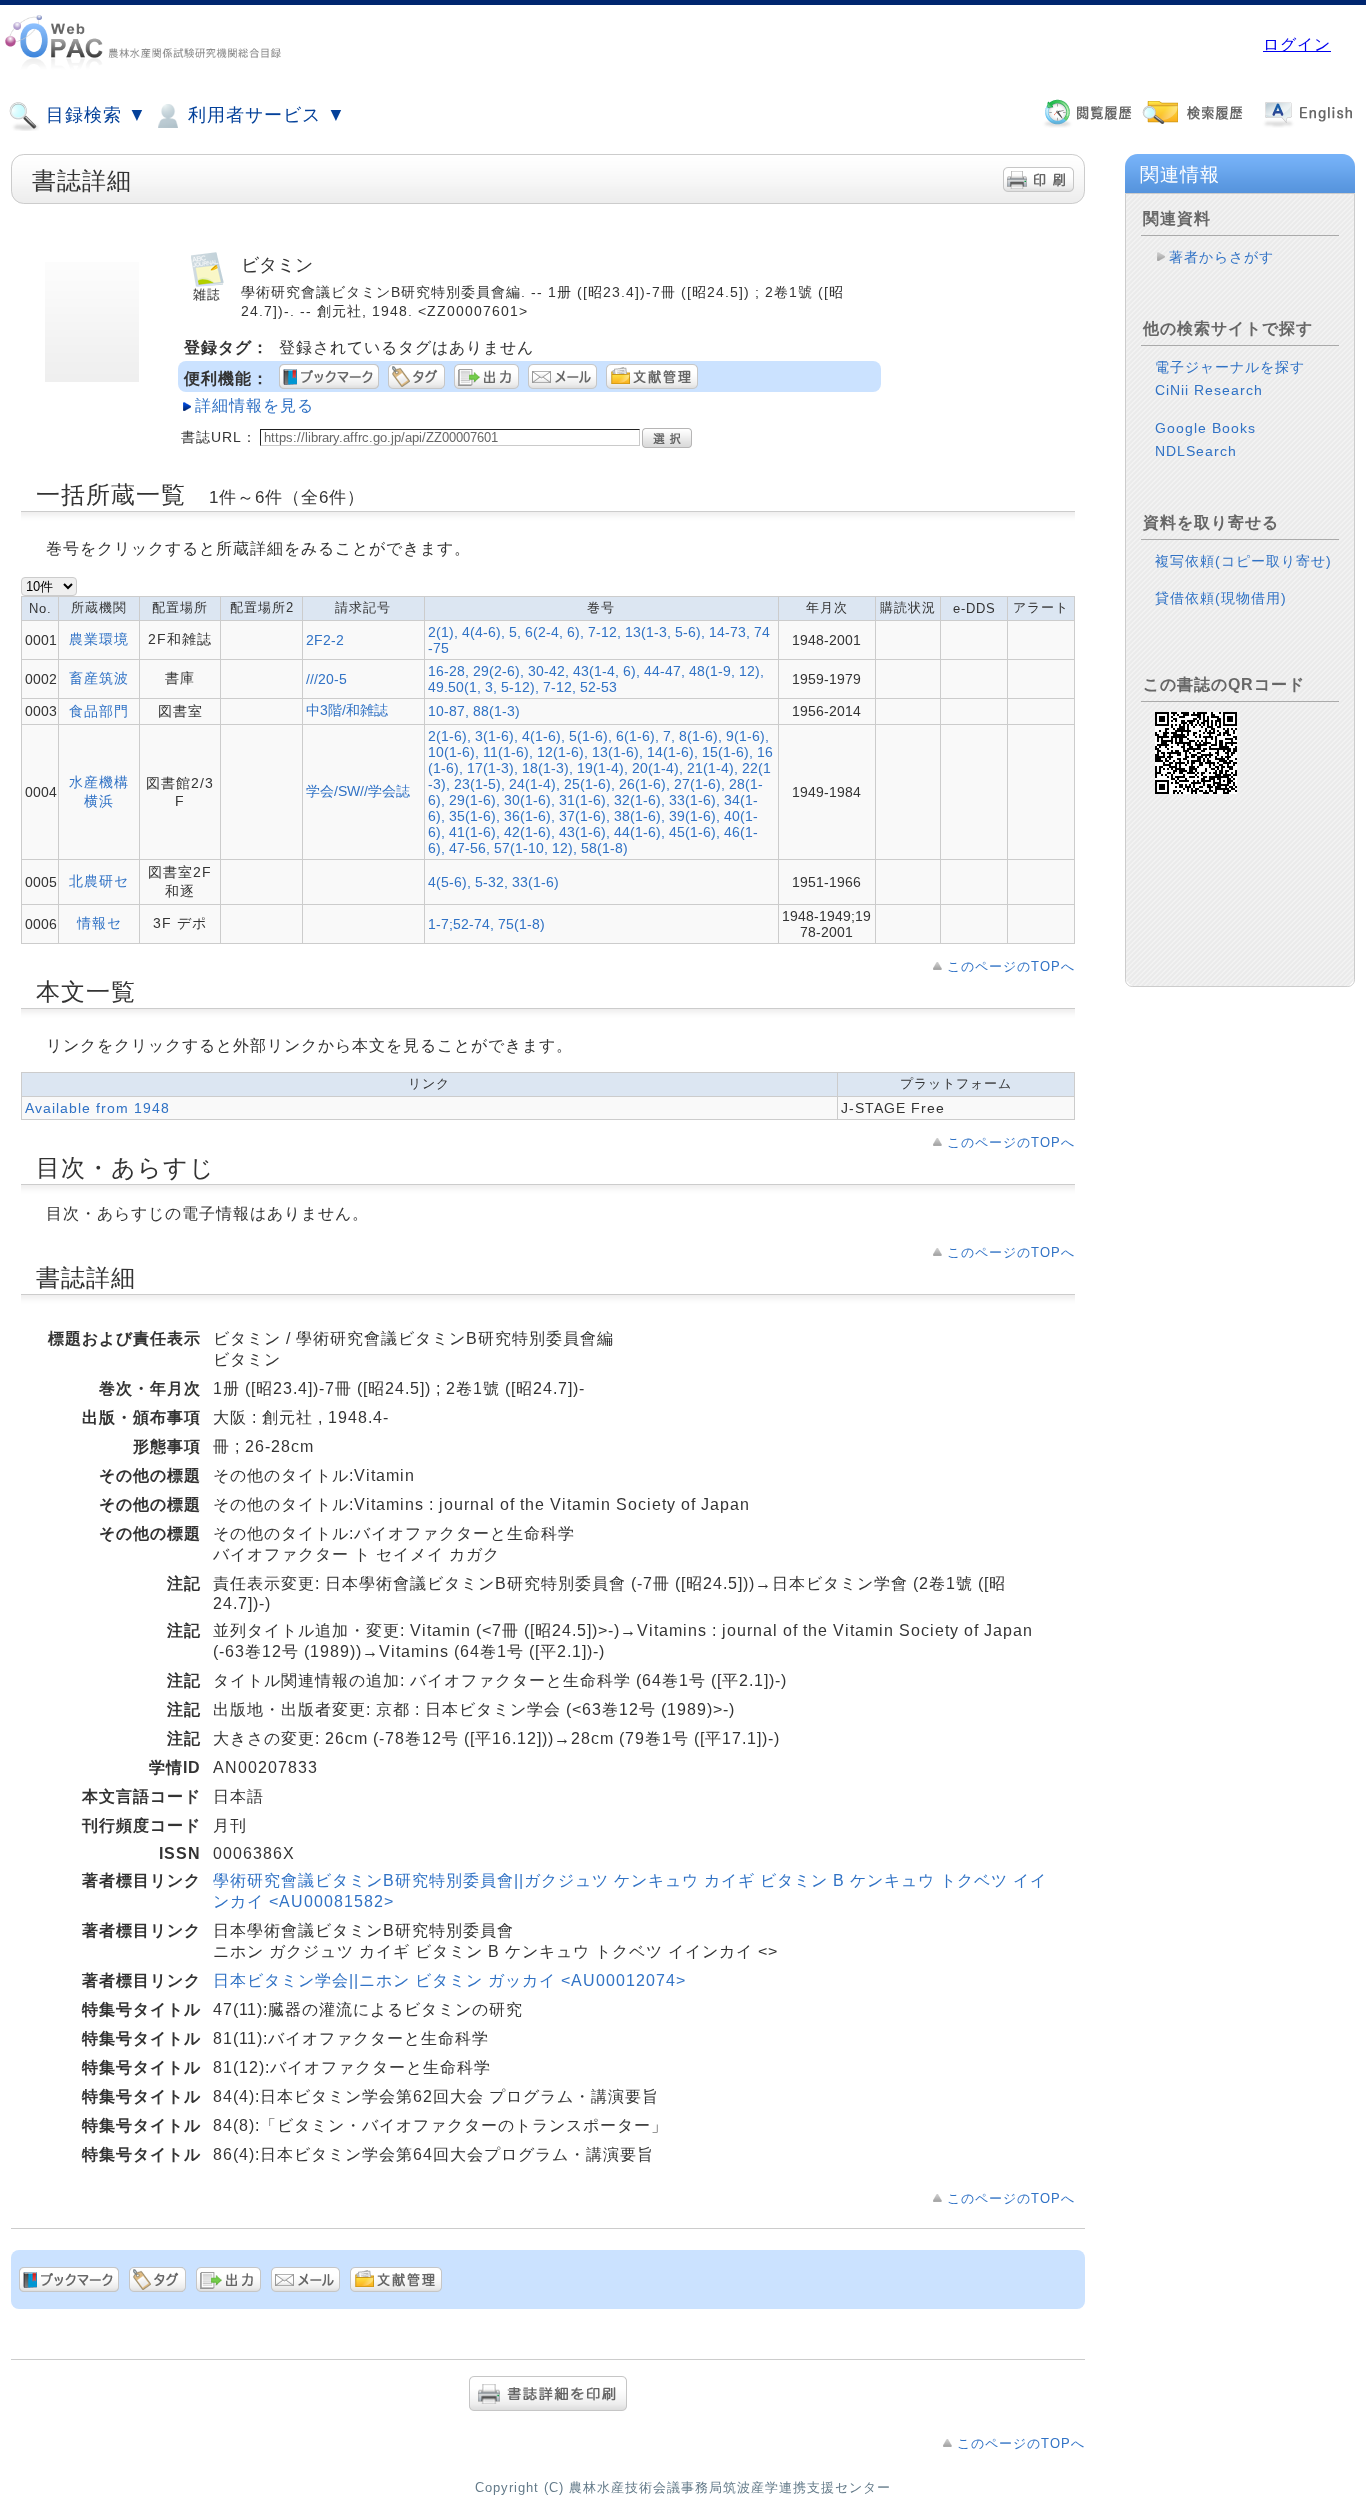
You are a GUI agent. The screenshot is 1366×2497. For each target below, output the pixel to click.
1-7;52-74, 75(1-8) (486, 924)
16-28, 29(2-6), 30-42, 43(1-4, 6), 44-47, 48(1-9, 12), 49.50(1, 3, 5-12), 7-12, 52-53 (596, 679)
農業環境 (99, 639)
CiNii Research (1209, 390)
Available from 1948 (97, 1108)
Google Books (1205, 428)
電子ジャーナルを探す (1230, 367)
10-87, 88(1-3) (474, 711)
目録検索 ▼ (93, 115)
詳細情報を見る (254, 405)
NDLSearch (1196, 451)
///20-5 (326, 679)
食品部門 (99, 711)
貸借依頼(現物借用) (1221, 598)
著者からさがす (1221, 257)
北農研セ (99, 881)
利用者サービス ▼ (264, 115)
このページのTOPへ (1011, 966)
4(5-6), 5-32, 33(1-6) (493, 882)
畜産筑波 (99, 678)
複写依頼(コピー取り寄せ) (1243, 561)
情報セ (99, 923)
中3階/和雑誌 (347, 710)
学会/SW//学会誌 (358, 791)
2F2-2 (325, 640)
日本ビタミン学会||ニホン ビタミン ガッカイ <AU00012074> (449, 1980)
